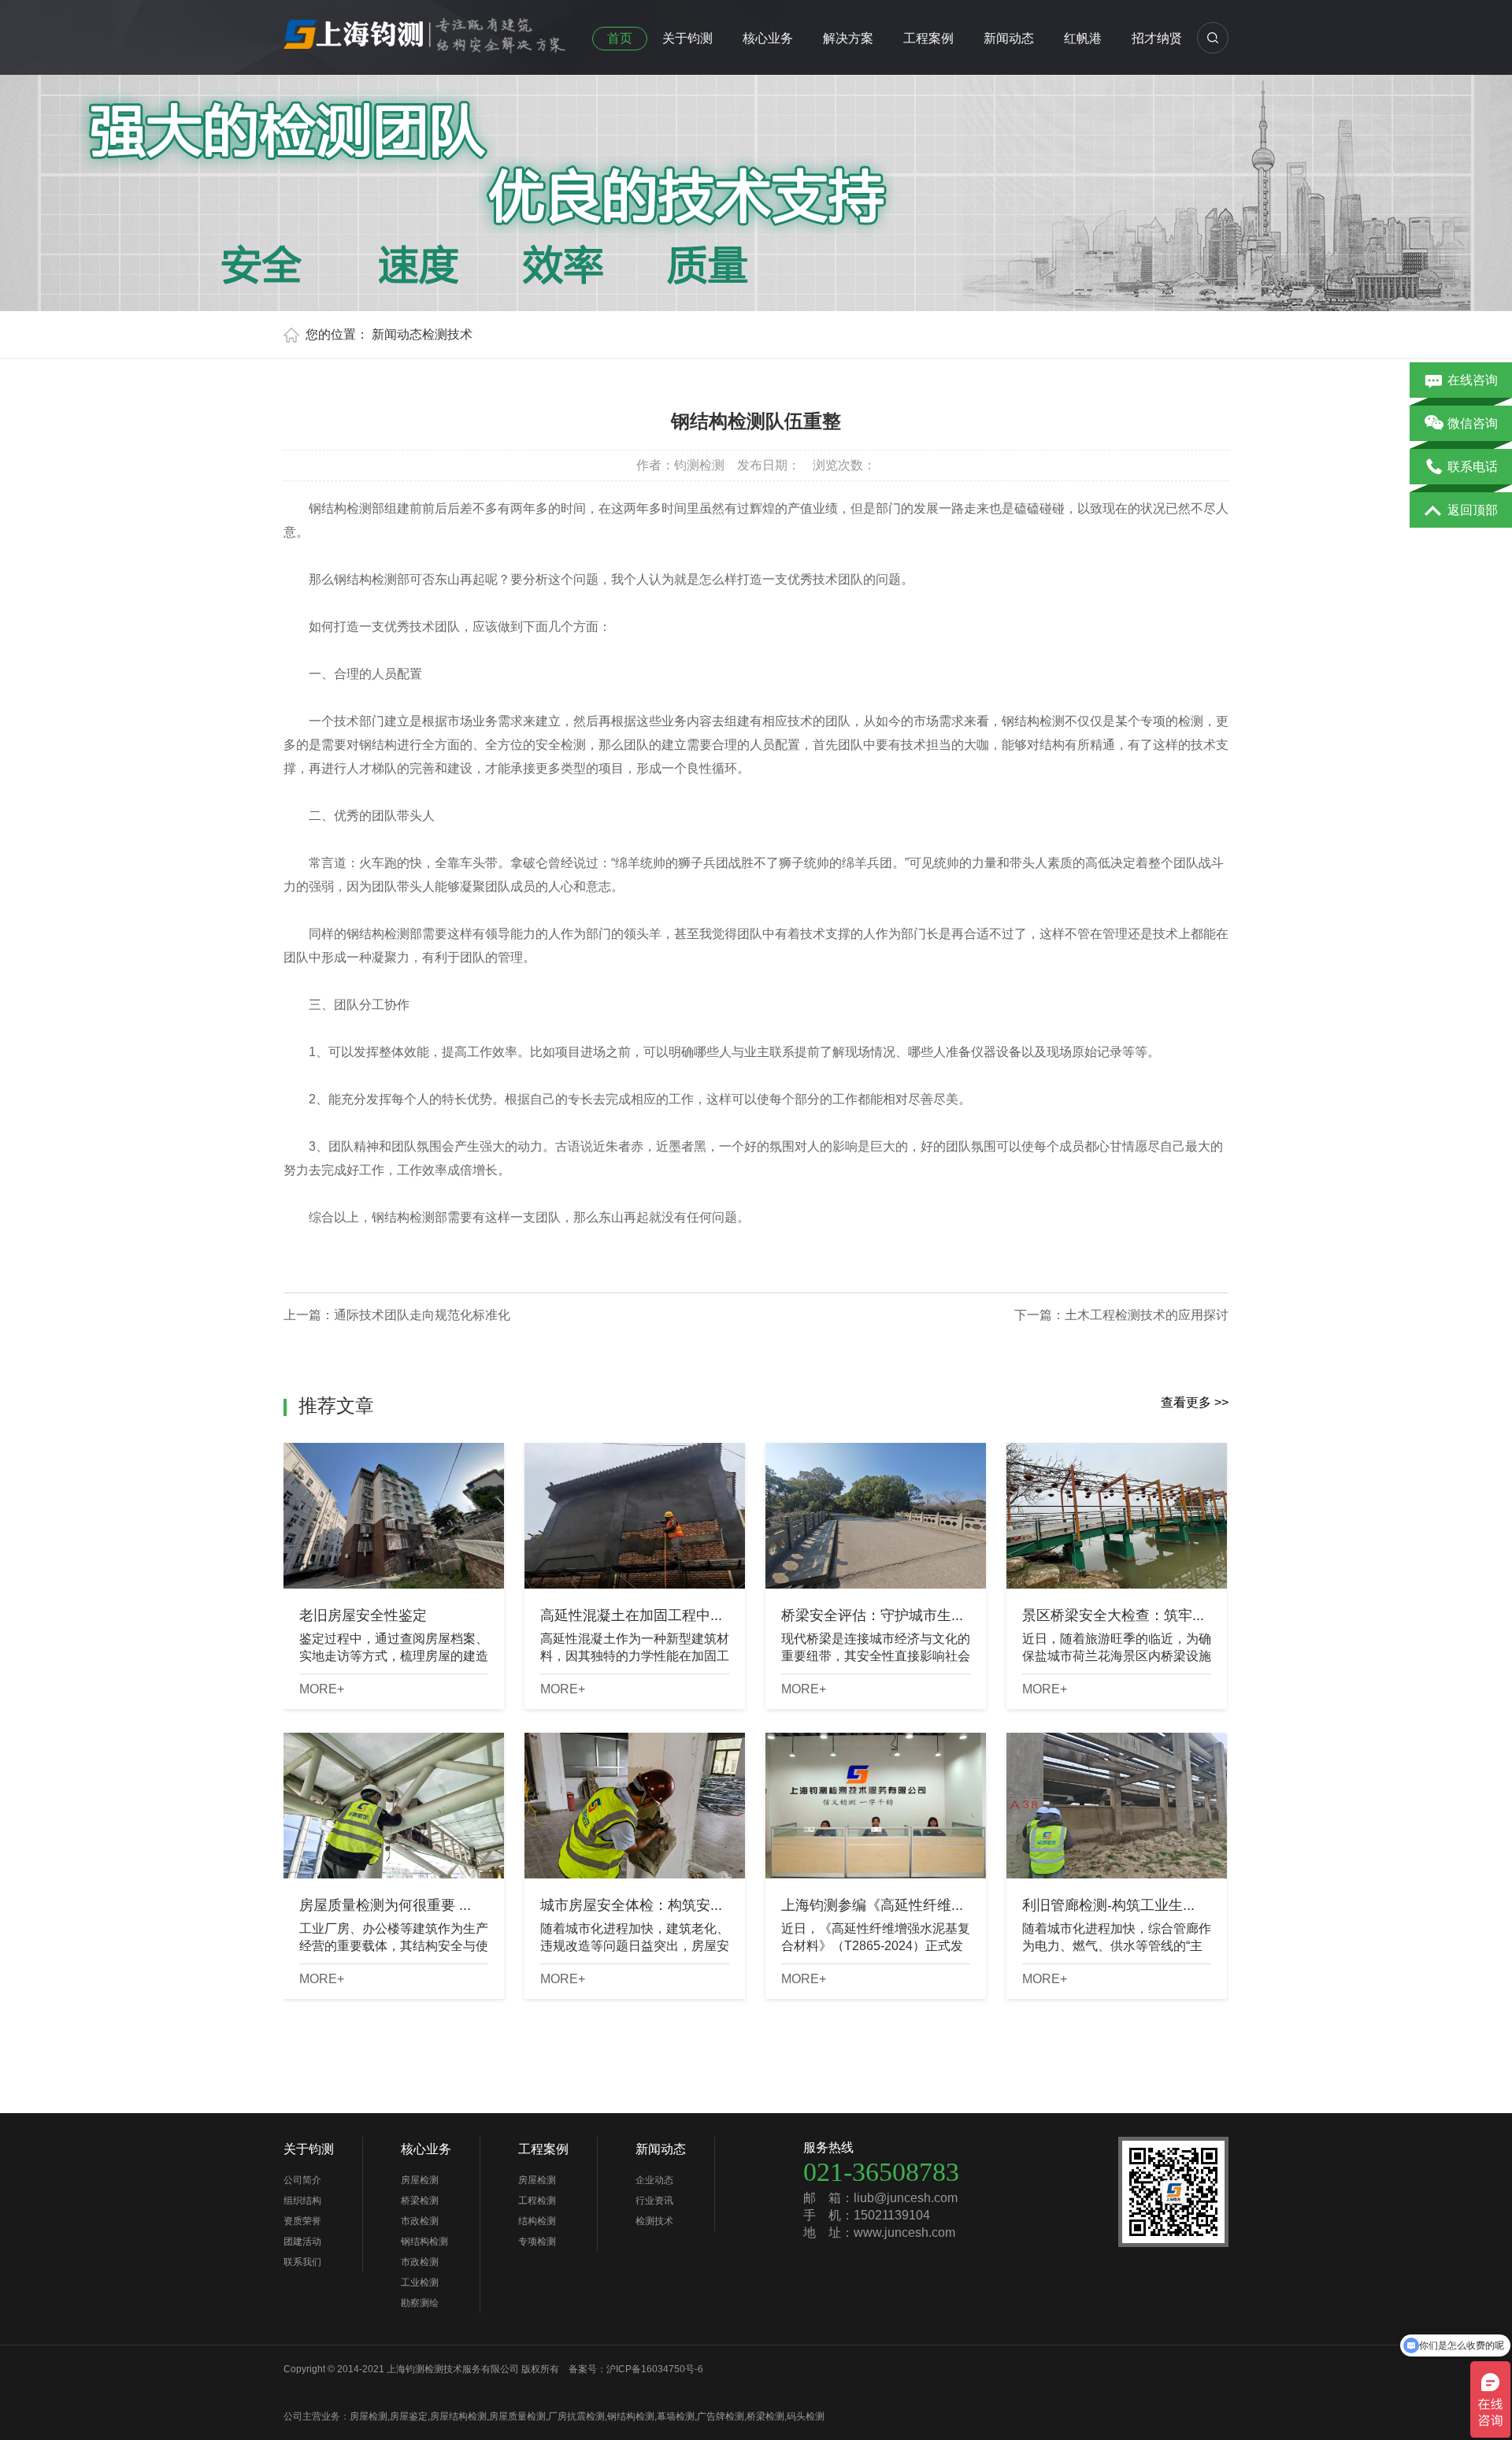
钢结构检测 (424, 2242)
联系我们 (302, 2262)
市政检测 (420, 2221)
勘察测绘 (420, 2303)
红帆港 (1083, 38)
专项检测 (537, 2242)
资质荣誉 (302, 2221)
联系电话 (1473, 467)
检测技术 (447, 334)
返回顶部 (1473, 510)
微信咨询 (1473, 423)
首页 (620, 38)
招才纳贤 (1157, 38)
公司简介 (302, 2180)
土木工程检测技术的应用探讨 (1147, 1315)
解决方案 (848, 38)
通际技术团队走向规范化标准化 (422, 1315)
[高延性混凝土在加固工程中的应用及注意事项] (635, 1516)
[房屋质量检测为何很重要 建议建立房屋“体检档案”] (394, 1806)
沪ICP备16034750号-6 (655, 2369)
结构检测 (537, 2221)
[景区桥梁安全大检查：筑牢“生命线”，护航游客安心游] (1117, 1516)
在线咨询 (1473, 380)
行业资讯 (654, 2201)
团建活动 (302, 2242)
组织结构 (302, 2201)
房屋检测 (420, 2180)
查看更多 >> (1195, 1402)
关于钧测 (687, 38)
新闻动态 (1009, 38)
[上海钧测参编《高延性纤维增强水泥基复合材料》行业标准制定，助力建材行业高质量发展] (876, 1806)
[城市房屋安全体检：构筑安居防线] (635, 1806)
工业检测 (420, 2282)
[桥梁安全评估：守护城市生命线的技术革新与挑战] (876, 1516)
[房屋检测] (425, 31)
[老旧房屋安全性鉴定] (394, 1516)
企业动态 (654, 2180)
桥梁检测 (420, 2201)
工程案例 (928, 38)
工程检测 (537, 2201)
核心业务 (768, 38)
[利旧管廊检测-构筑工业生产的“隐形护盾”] (1117, 1806)
